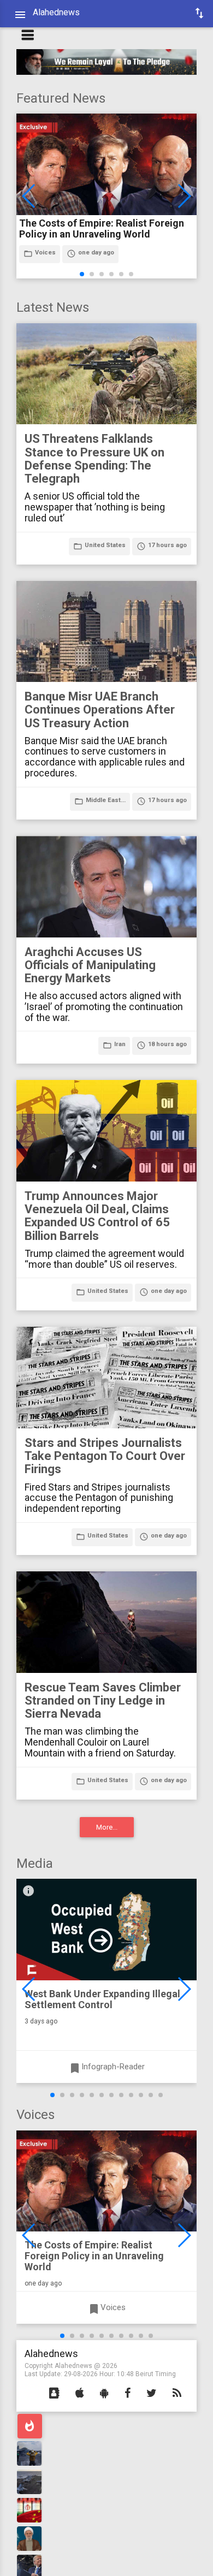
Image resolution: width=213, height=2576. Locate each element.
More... (107, 1827)
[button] (54, 2394)
